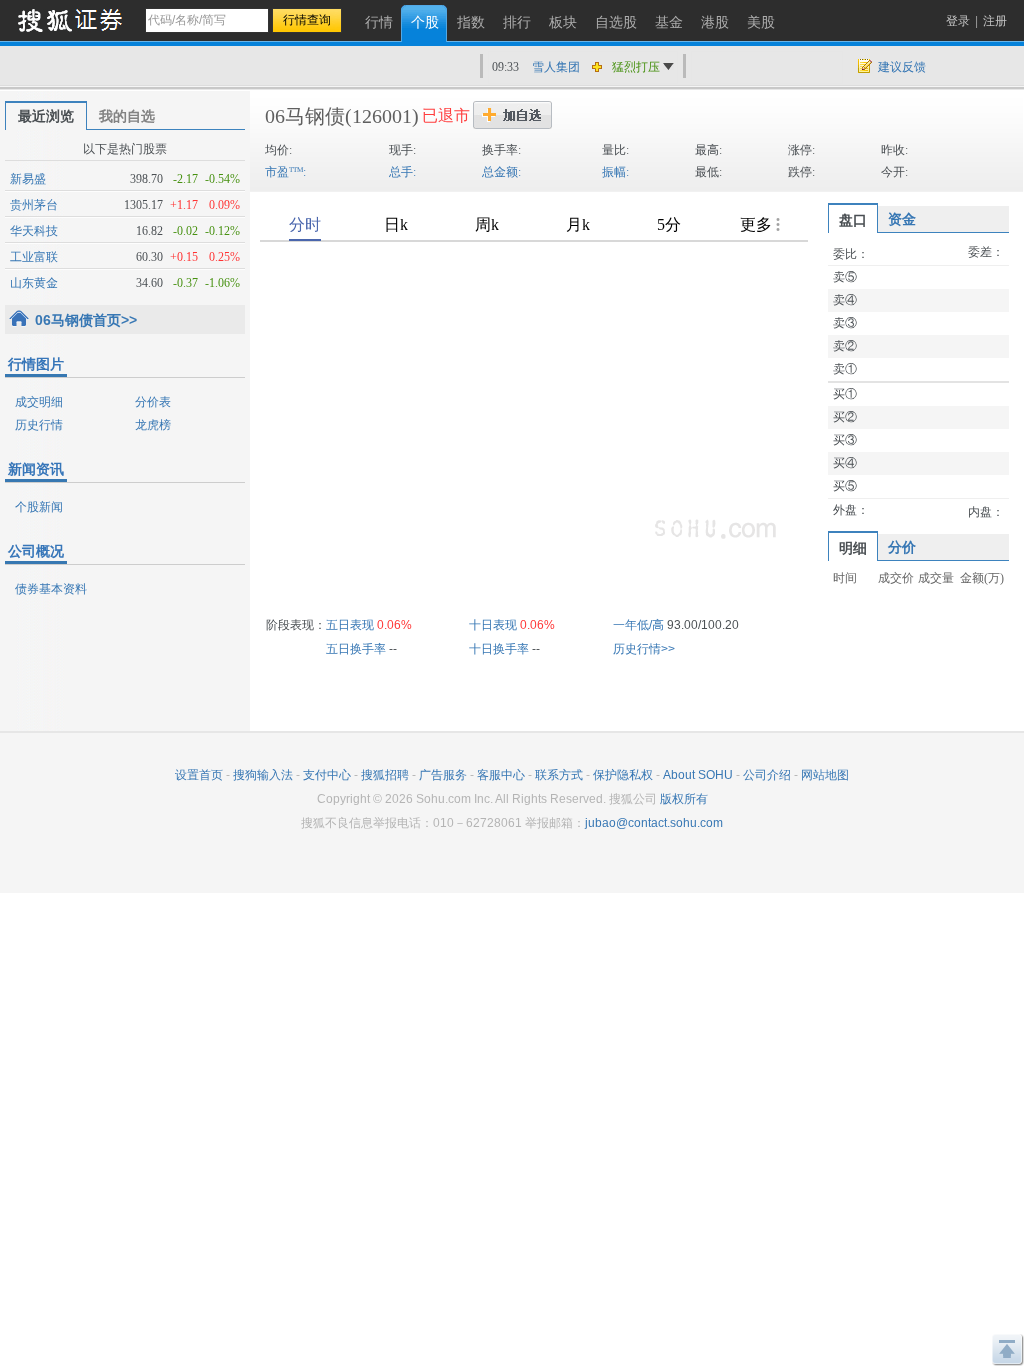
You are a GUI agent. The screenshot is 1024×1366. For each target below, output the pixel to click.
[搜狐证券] (70, 19)
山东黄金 (34, 283)
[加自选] (512, 115)
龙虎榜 (153, 425)
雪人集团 (556, 63)
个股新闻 (39, 507)
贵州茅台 (34, 205)
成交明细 (39, 402)
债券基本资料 (51, 589)
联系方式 (559, 775)
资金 (902, 219)
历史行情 (39, 425)
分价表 (153, 402)
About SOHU (698, 775)
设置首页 (199, 775)
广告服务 (443, 775)
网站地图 (825, 775)
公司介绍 (767, 775)
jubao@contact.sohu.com (654, 823)
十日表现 (493, 625)
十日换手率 (499, 649)
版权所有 (684, 799)
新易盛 (28, 179)
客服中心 (501, 775)
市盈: (285, 172)
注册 (995, 21)
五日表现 (350, 625)
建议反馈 (902, 67)
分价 (902, 547)
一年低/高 (638, 625)
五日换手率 (356, 649)
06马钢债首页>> (86, 320)
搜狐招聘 (385, 775)
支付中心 (327, 775)
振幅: (615, 172)
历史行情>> (644, 649)
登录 (958, 21)
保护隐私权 (623, 775)
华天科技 (34, 231)
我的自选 (127, 116)
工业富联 (34, 257)
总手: (402, 172)
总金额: (501, 172)
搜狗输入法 (263, 775)
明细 (853, 548)
